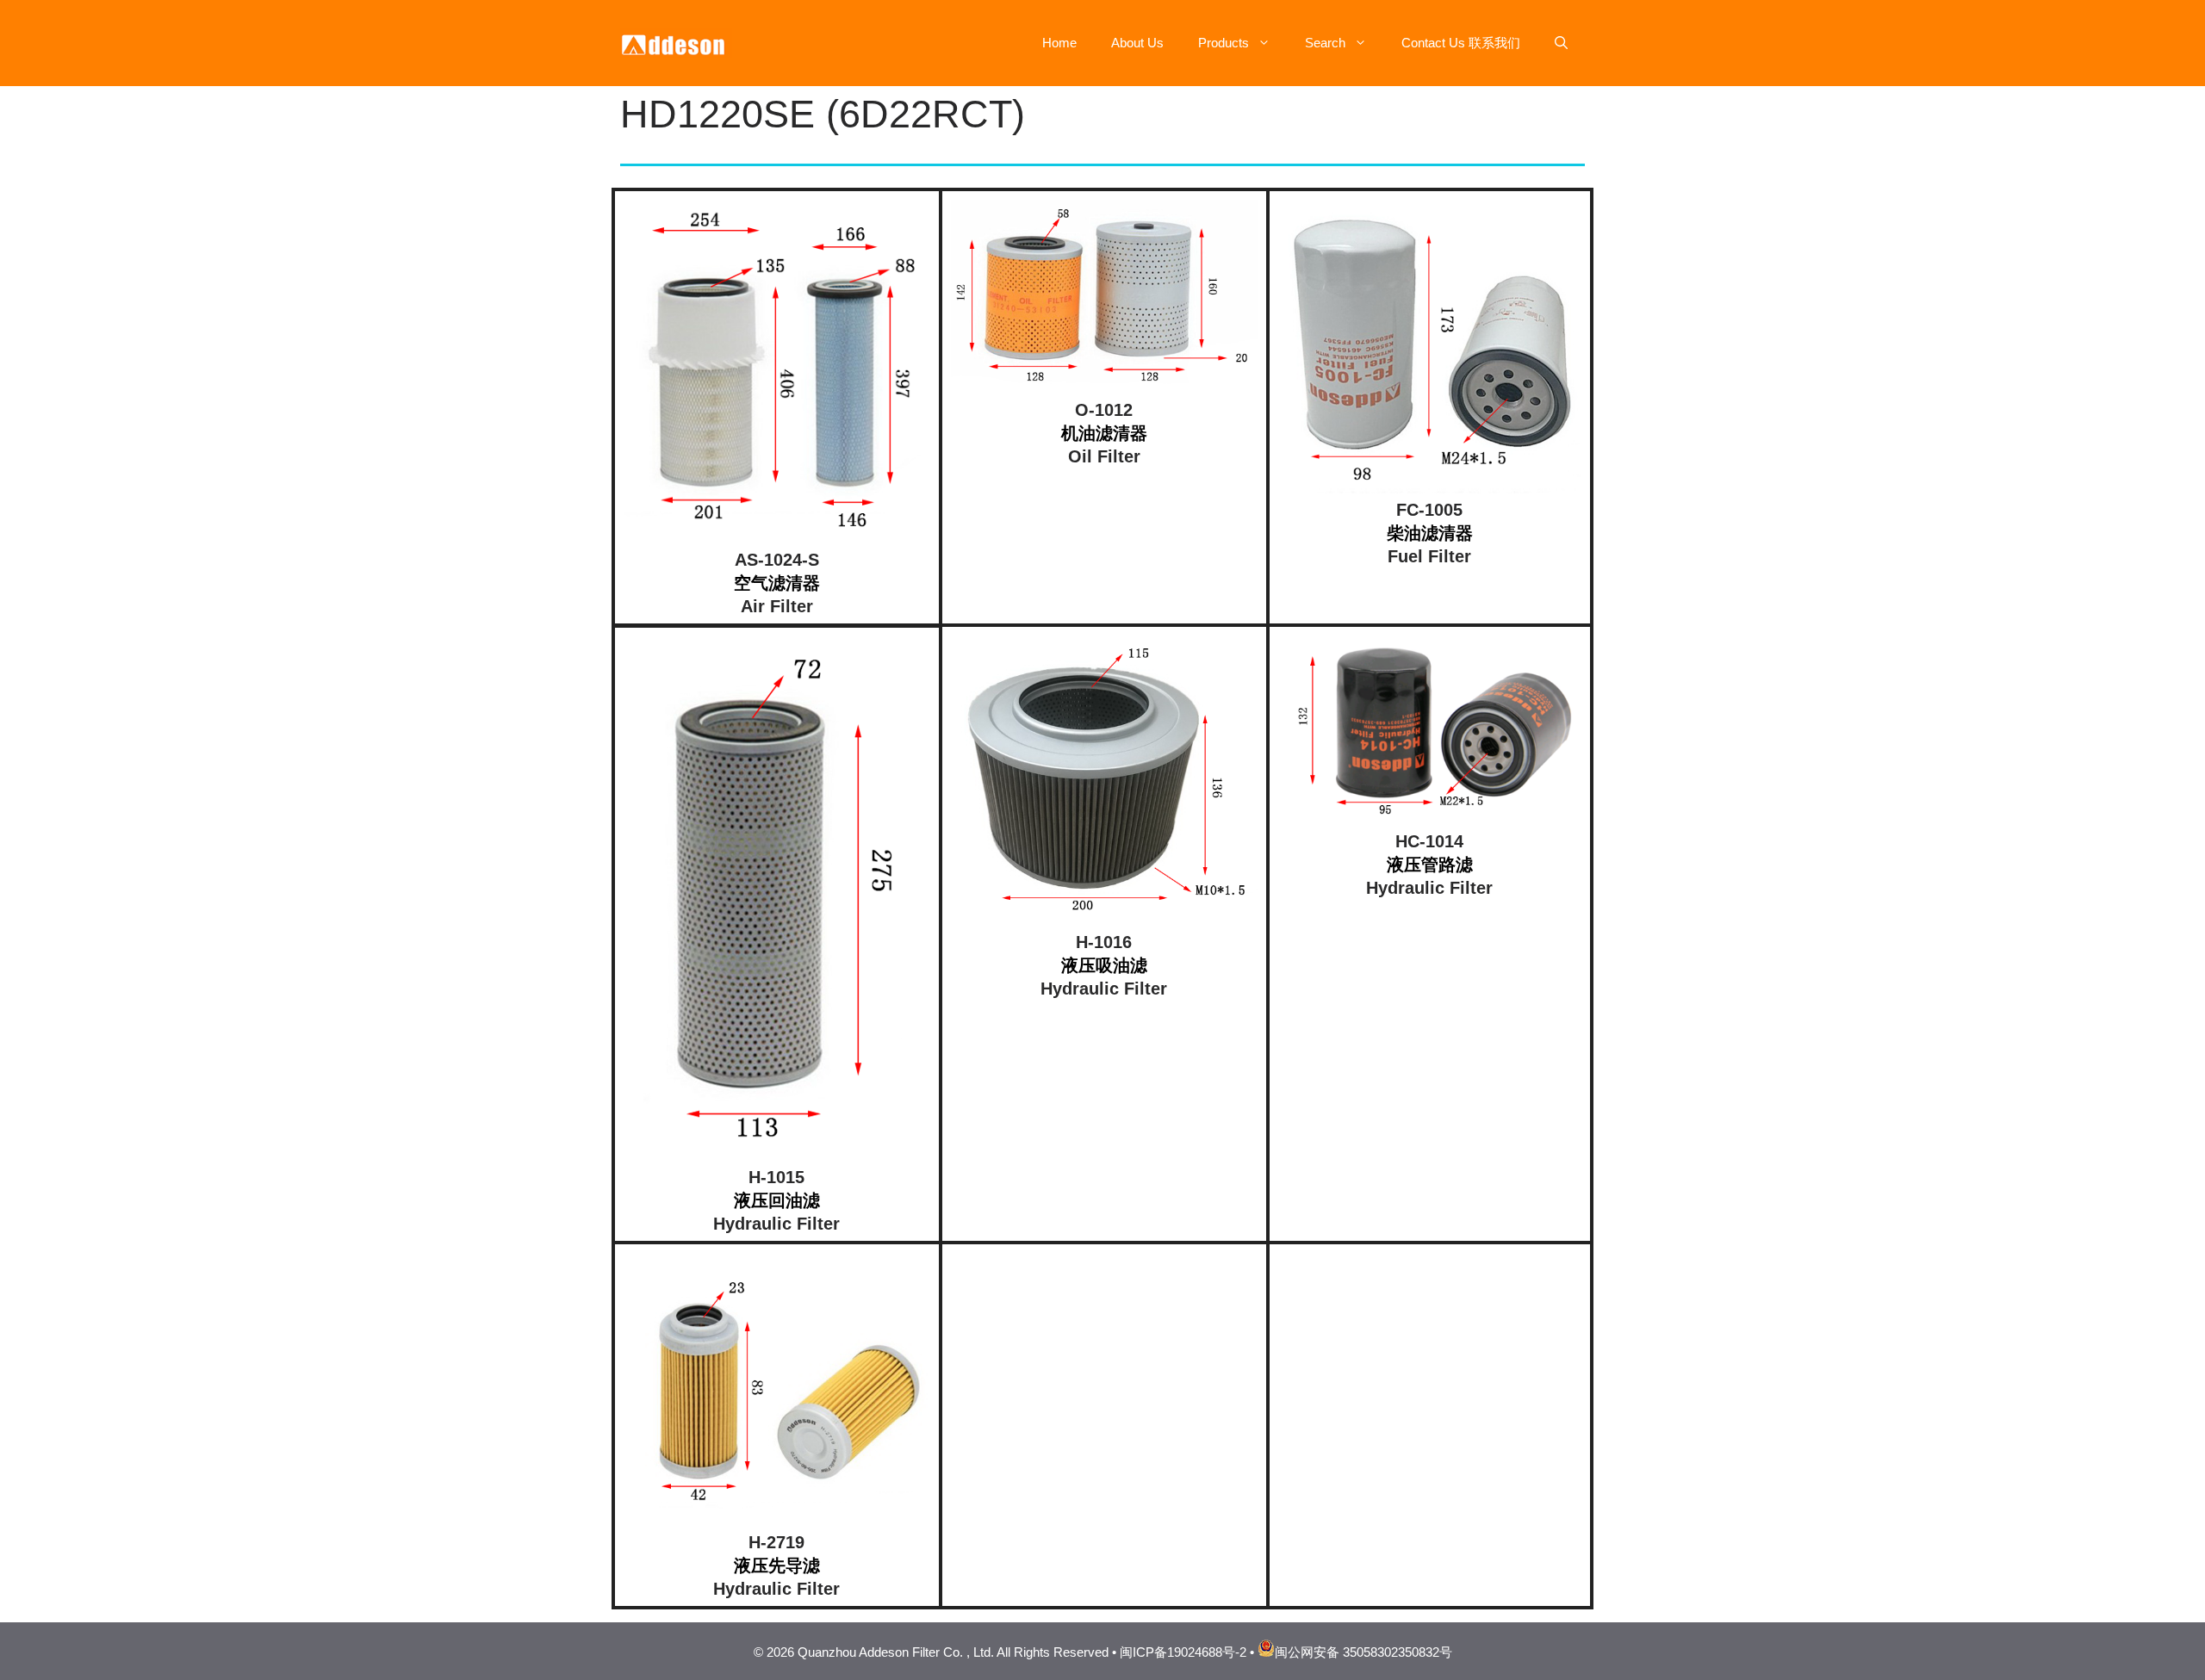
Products (1224, 43)
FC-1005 (1429, 510)
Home (1059, 43)
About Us (1137, 43)
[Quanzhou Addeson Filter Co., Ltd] (676, 42)
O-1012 (1104, 410)
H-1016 (1104, 942)
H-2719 (776, 1542)
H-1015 (776, 1177)
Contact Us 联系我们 (1461, 43)
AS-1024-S (777, 560)
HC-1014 (1429, 841)
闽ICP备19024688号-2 (1183, 1652)
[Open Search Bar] (1561, 43)
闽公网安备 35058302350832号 (1363, 1652)
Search (1325, 43)
